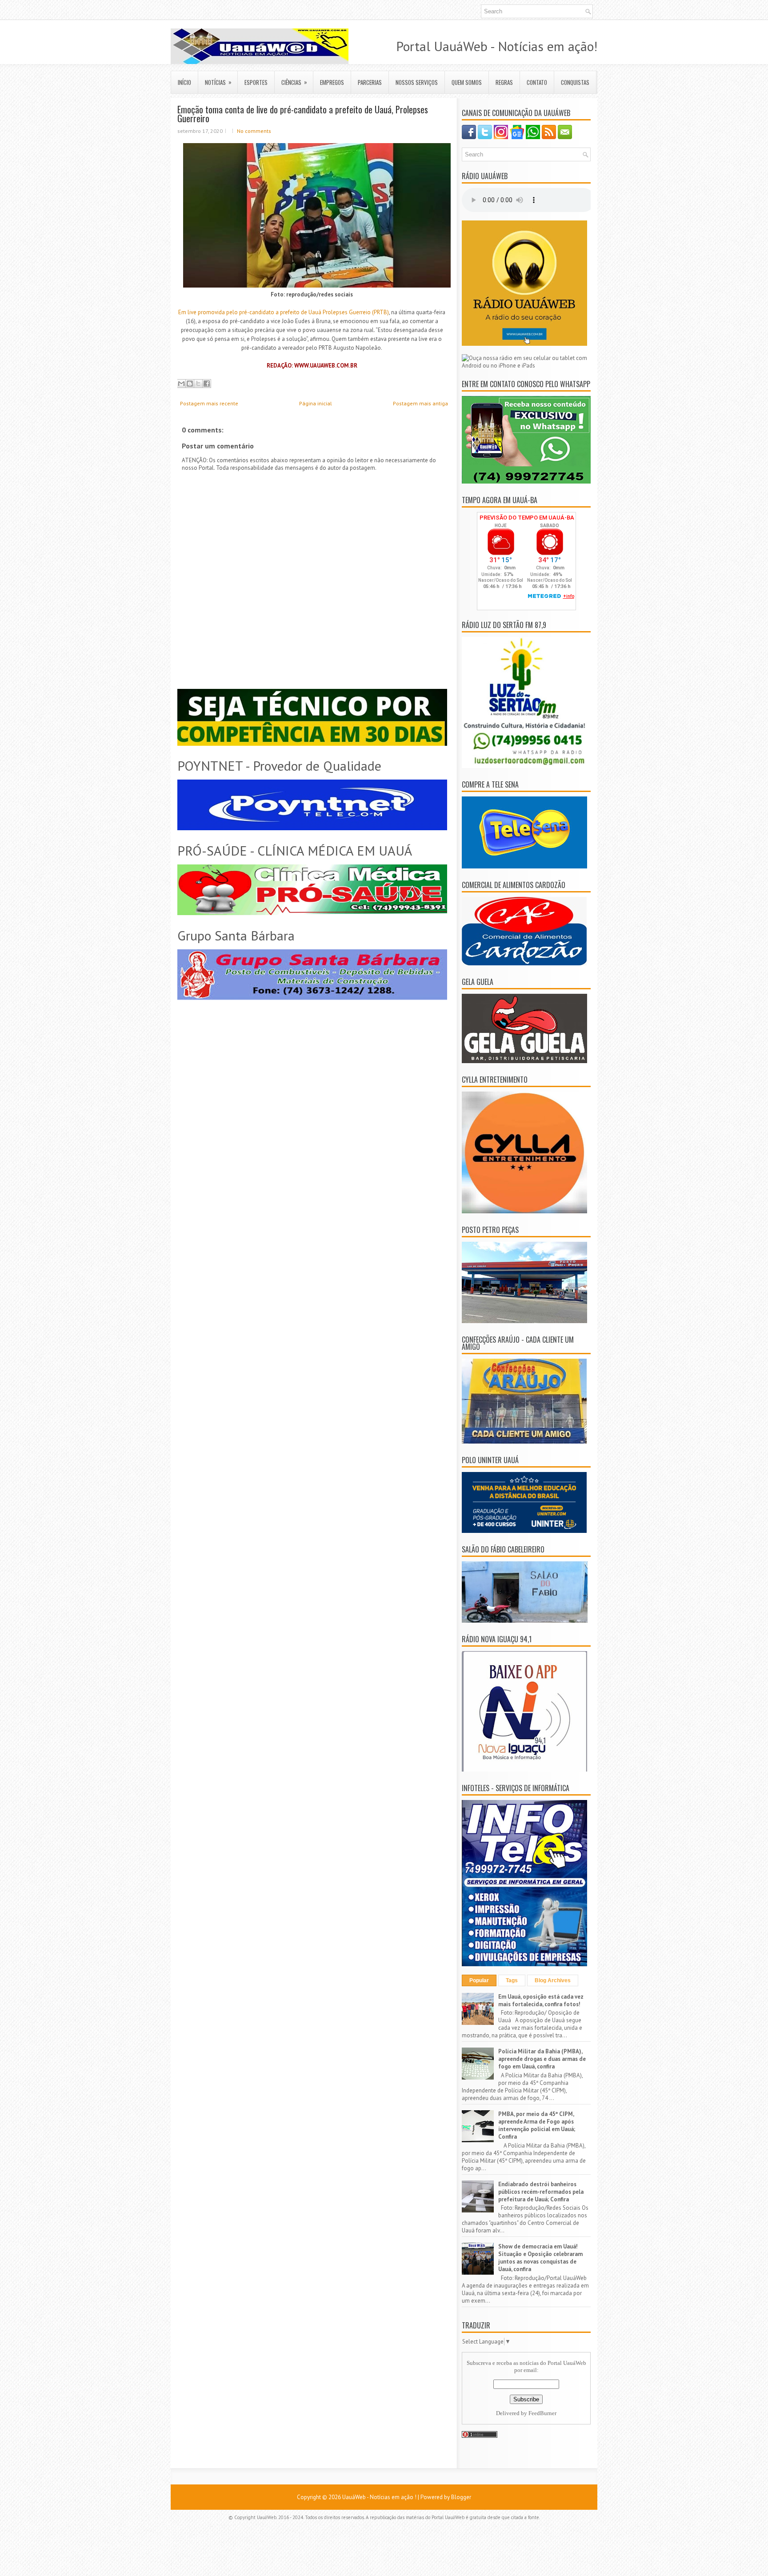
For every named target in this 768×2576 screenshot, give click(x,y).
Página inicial (316, 403)
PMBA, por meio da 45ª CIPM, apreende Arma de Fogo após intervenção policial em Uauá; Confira (537, 2125)
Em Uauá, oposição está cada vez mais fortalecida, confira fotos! (541, 2000)
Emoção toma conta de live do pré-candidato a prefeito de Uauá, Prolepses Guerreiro (303, 114)
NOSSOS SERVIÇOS (417, 82)
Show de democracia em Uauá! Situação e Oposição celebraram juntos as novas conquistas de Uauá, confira (540, 2258)
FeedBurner (542, 2413)
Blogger (461, 2497)
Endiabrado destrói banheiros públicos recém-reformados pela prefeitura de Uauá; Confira (541, 2192)
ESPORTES (256, 82)
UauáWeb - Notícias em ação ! (379, 2497)
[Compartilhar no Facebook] (207, 384)
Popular (479, 1980)
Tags (512, 1980)
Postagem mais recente (209, 403)
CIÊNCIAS (294, 82)
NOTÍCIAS (218, 82)
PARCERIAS (370, 82)
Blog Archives (553, 1980)
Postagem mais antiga (420, 403)
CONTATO (537, 82)
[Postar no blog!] (190, 384)
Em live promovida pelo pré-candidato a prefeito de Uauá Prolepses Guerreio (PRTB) (284, 312)
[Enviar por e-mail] (181, 384)
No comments (254, 131)
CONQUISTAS (575, 82)
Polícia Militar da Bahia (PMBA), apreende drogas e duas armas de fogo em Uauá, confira (542, 2059)
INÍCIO (184, 82)
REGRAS (504, 82)
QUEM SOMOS (467, 82)
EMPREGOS (332, 82)
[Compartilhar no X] (198, 384)
